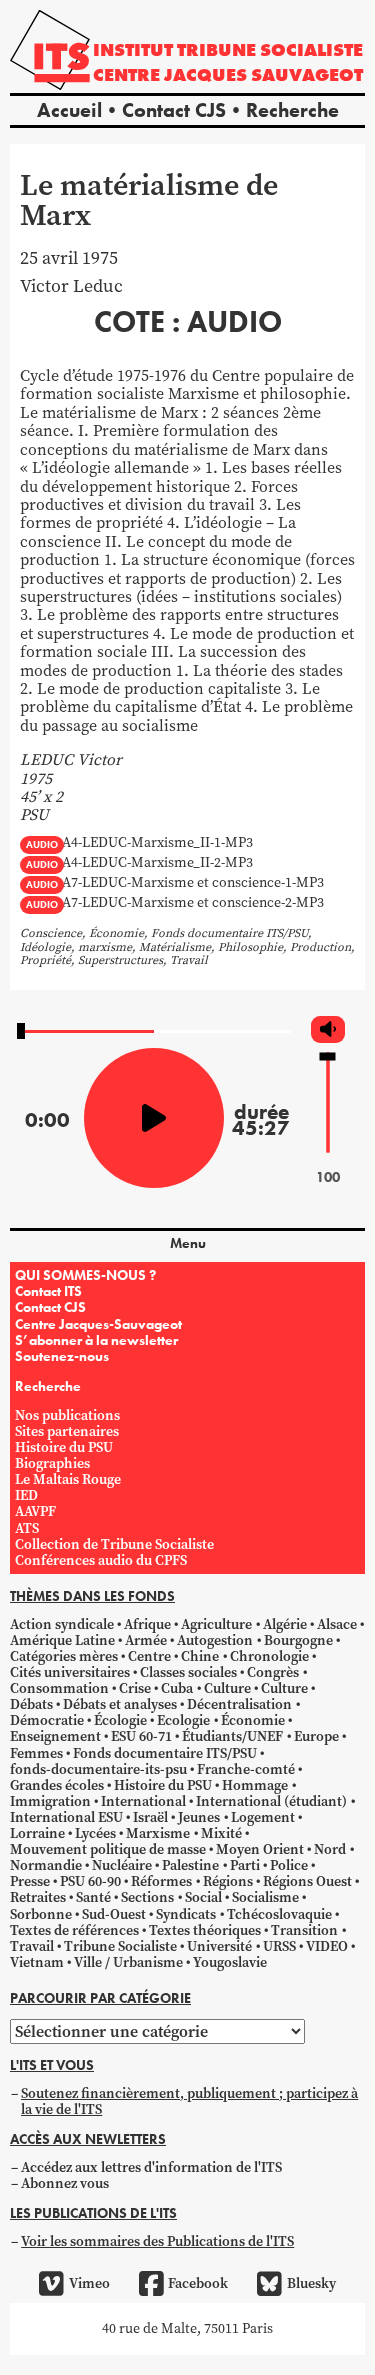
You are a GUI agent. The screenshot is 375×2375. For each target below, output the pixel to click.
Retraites (38, 1897)
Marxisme (158, 1833)
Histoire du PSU (64, 1447)
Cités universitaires (70, 1672)
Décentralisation (239, 1704)
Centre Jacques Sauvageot (228, 74)
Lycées (95, 1833)
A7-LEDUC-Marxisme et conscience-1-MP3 (193, 883)
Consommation (59, 1688)
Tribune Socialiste (120, 1946)
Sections (147, 1897)
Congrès (273, 1672)
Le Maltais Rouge (68, 1479)
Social (203, 1897)
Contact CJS (174, 110)
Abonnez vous (65, 2183)
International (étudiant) (271, 1801)
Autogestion (215, 1640)
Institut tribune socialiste (228, 49)
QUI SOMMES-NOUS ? (85, 1275)
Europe (316, 1736)
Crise (135, 1688)
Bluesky (311, 2283)
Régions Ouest (307, 1881)
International (143, 1801)
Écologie (120, 1720)
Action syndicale (62, 1624)
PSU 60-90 (90, 1881)
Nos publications (67, 1415)
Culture (227, 1688)
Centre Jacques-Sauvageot (98, 1324)
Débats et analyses (120, 1704)
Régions (228, 1881)
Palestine (190, 1865)
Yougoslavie (230, 1962)
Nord (330, 1849)
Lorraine (37, 1833)
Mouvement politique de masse (108, 1849)
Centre (149, 1656)
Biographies (52, 1463)
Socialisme (265, 1897)
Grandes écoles (57, 1785)
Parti (245, 1865)
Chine (200, 1656)
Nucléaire (122, 1865)
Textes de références (74, 1930)
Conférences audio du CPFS (101, 1560)
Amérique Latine (62, 1640)
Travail (32, 1946)
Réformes (161, 1881)
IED (26, 1495)
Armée (146, 1640)
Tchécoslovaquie (279, 1914)
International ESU (66, 1817)
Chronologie (269, 1656)
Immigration (50, 1801)
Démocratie (47, 1720)
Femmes (36, 1753)
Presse (30, 1881)
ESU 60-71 (141, 1736)
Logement (263, 1817)
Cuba (177, 1688)
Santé (93, 1897)
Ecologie (183, 1720)
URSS (279, 1946)
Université (219, 1946)
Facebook (198, 2283)
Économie (253, 1720)
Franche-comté (246, 1769)
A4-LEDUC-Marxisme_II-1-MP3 (157, 843)
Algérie (285, 1624)
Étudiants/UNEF (232, 1736)
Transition (304, 1930)
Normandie (46, 1865)
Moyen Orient (260, 1849)
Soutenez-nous (62, 1356)
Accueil (69, 110)
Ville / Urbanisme (128, 1962)
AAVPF (35, 1511)
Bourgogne (298, 1640)
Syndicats (186, 1914)
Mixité (221, 1833)
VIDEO (327, 1946)
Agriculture (216, 1624)
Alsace (337, 1624)
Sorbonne (41, 1914)
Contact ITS (48, 1291)
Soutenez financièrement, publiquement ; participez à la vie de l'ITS (189, 2101)
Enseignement (55, 1736)
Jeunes (199, 1817)
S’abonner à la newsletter (96, 1340)
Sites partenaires (67, 1431)
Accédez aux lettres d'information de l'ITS (151, 2167)
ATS (27, 1528)
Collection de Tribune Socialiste (114, 1544)
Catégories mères (64, 1656)
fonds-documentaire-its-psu (98, 1769)
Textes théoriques (205, 1930)
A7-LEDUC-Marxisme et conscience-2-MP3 (193, 903)
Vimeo (89, 2283)
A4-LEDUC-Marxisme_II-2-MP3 (157, 863)
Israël (150, 1817)
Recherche (292, 110)
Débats (31, 1704)
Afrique (147, 1624)
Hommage (255, 1785)
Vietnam (37, 1962)
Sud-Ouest (114, 1914)
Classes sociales (188, 1672)
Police (289, 1865)
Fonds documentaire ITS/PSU (165, 1753)
